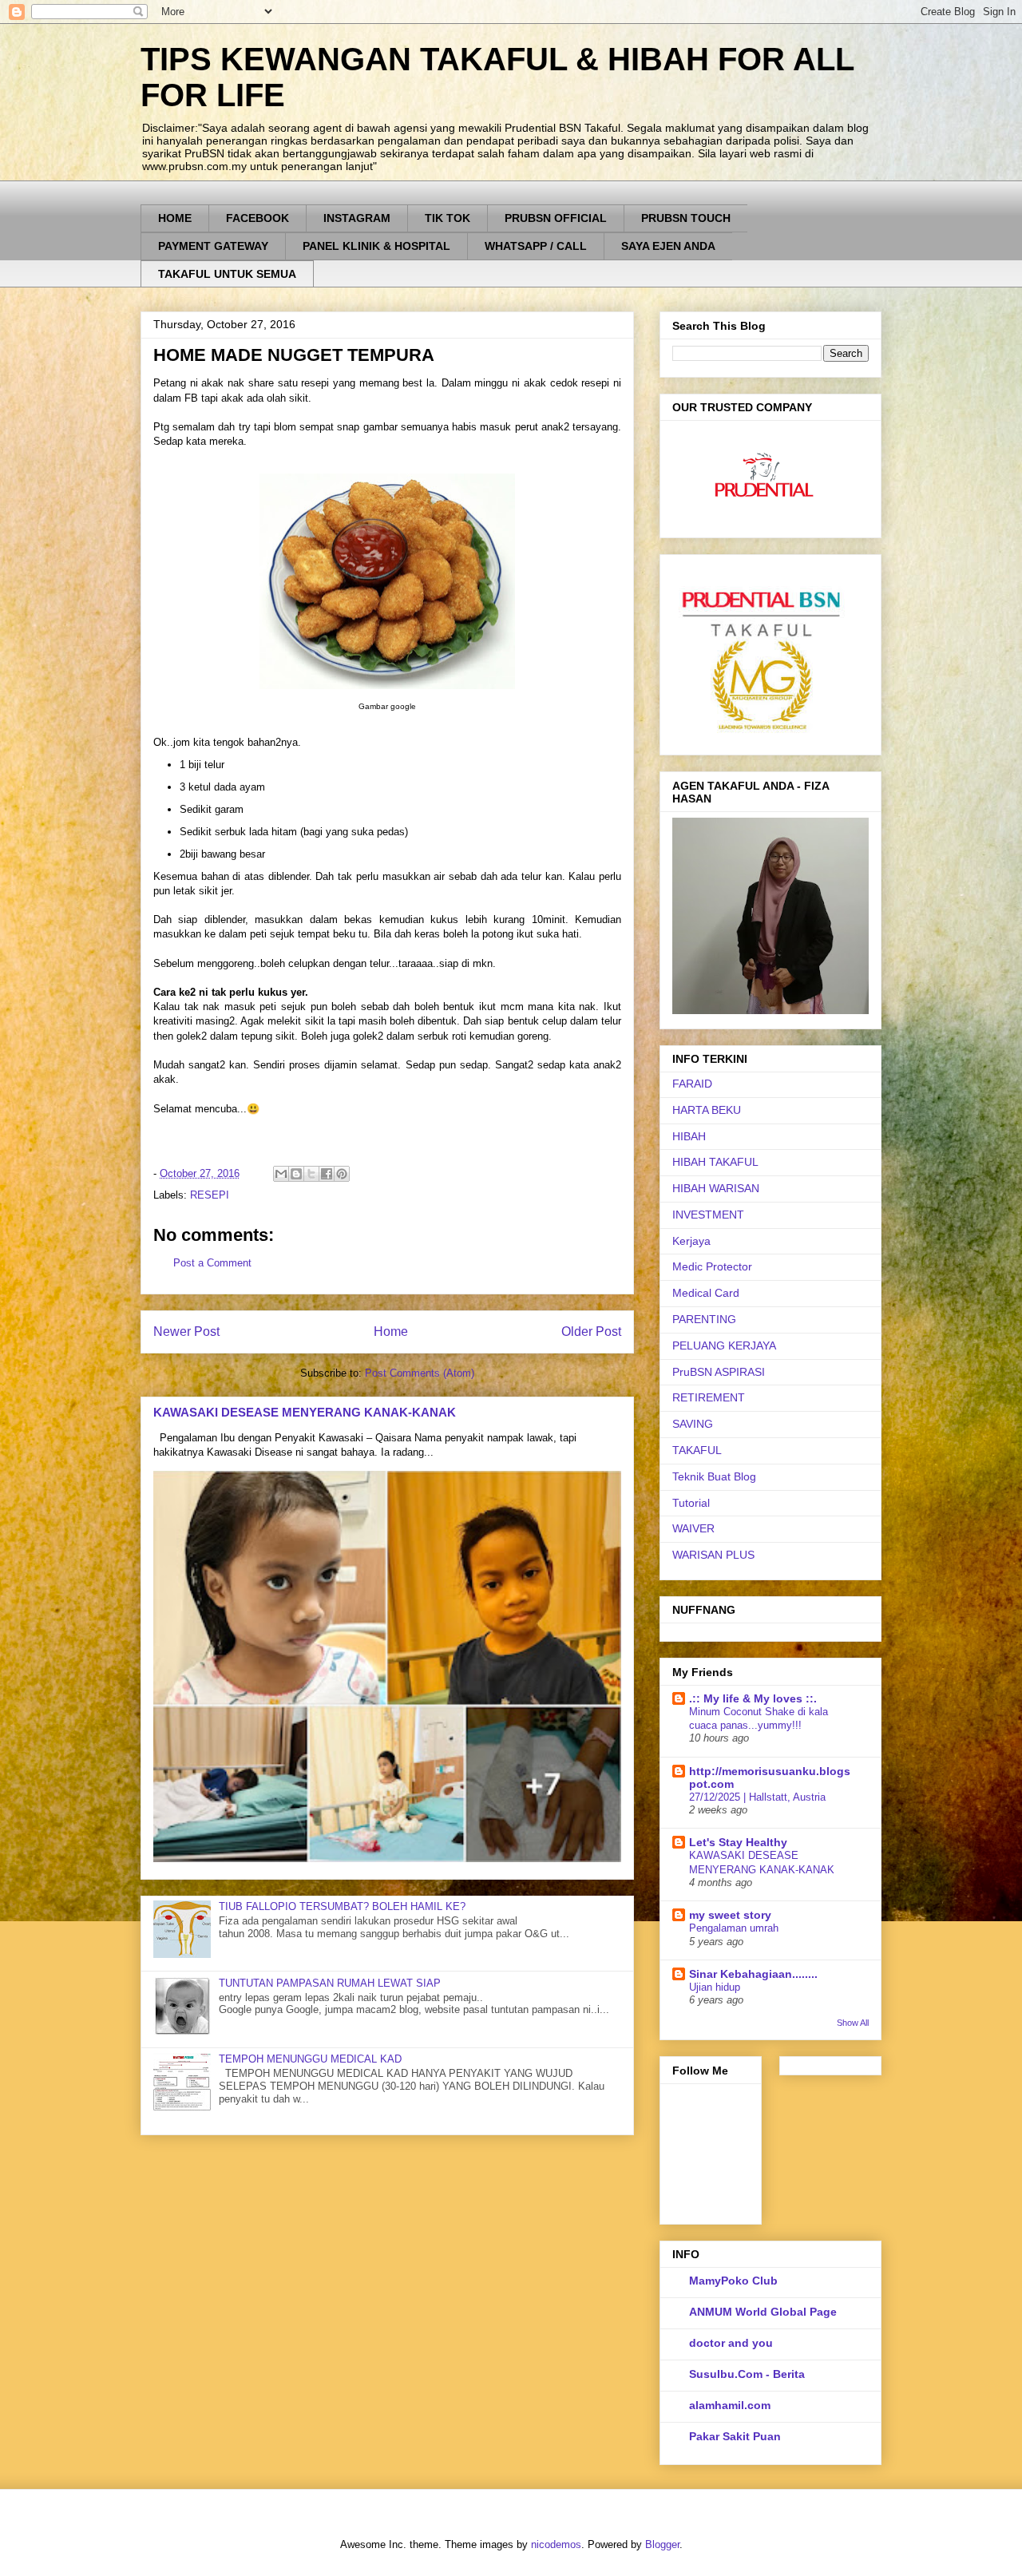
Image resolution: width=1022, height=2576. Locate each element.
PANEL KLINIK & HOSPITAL (376, 246)
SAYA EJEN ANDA (668, 246)
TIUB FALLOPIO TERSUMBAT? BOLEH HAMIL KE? (342, 1906)
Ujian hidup (715, 1987)
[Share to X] (311, 1174)
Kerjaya (691, 1241)
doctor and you (731, 2343)
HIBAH (689, 1136)
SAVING (693, 1424)
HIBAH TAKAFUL (715, 1162)
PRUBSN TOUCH (686, 218)
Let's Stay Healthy (738, 1842)
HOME (175, 218)
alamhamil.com (730, 2405)
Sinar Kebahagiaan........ (753, 1974)
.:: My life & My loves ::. (753, 1698)
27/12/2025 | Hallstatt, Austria (757, 1797)
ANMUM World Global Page (763, 2312)
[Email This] (281, 1174)
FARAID (692, 1084)
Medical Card (706, 1293)
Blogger (662, 2544)
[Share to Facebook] (327, 1174)
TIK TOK (448, 218)
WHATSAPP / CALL (536, 246)
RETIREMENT (709, 1397)
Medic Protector (712, 1266)
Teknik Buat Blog (714, 1476)
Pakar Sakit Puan (735, 2436)
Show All (853, 2023)
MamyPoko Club (733, 2281)
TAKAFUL (697, 1450)
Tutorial (691, 1503)
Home (391, 1332)
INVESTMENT (708, 1215)
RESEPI (210, 1195)
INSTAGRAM (357, 218)
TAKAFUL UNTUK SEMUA (227, 274)
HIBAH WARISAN (716, 1188)
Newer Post (186, 1332)
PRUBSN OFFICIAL (556, 218)
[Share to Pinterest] (342, 1174)
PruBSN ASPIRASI (719, 1372)
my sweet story (730, 1915)
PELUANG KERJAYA (724, 1345)
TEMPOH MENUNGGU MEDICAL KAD (310, 2059)
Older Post (591, 1332)
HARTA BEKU (707, 1110)
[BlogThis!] (296, 1174)
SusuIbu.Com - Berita (747, 2374)
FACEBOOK (257, 218)
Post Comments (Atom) (420, 1373)
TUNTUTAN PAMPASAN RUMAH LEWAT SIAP (330, 1983)
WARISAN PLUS (713, 1555)
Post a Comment (212, 1263)
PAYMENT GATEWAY (213, 246)
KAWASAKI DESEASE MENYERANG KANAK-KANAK (305, 1412)
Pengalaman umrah (734, 1928)
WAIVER (693, 1528)
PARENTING (704, 1319)
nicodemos (556, 2544)
